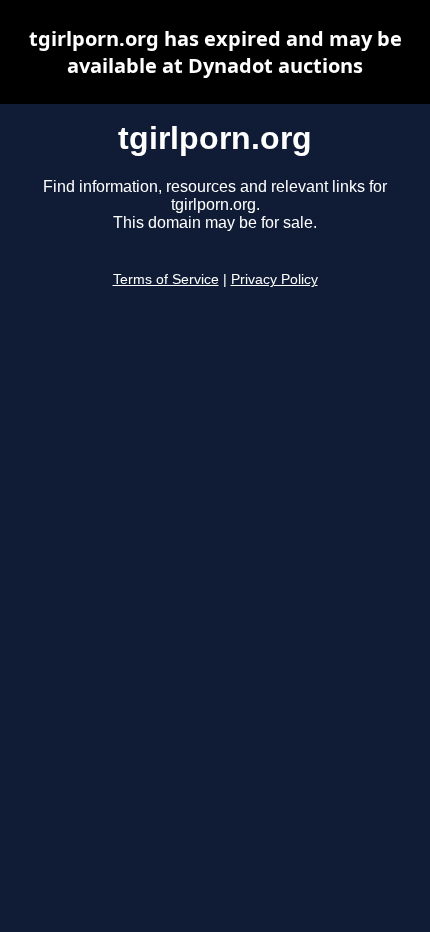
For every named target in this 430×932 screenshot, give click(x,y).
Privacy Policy (274, 279)
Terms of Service (166, 279)
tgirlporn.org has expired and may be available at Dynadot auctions (215, 52)
